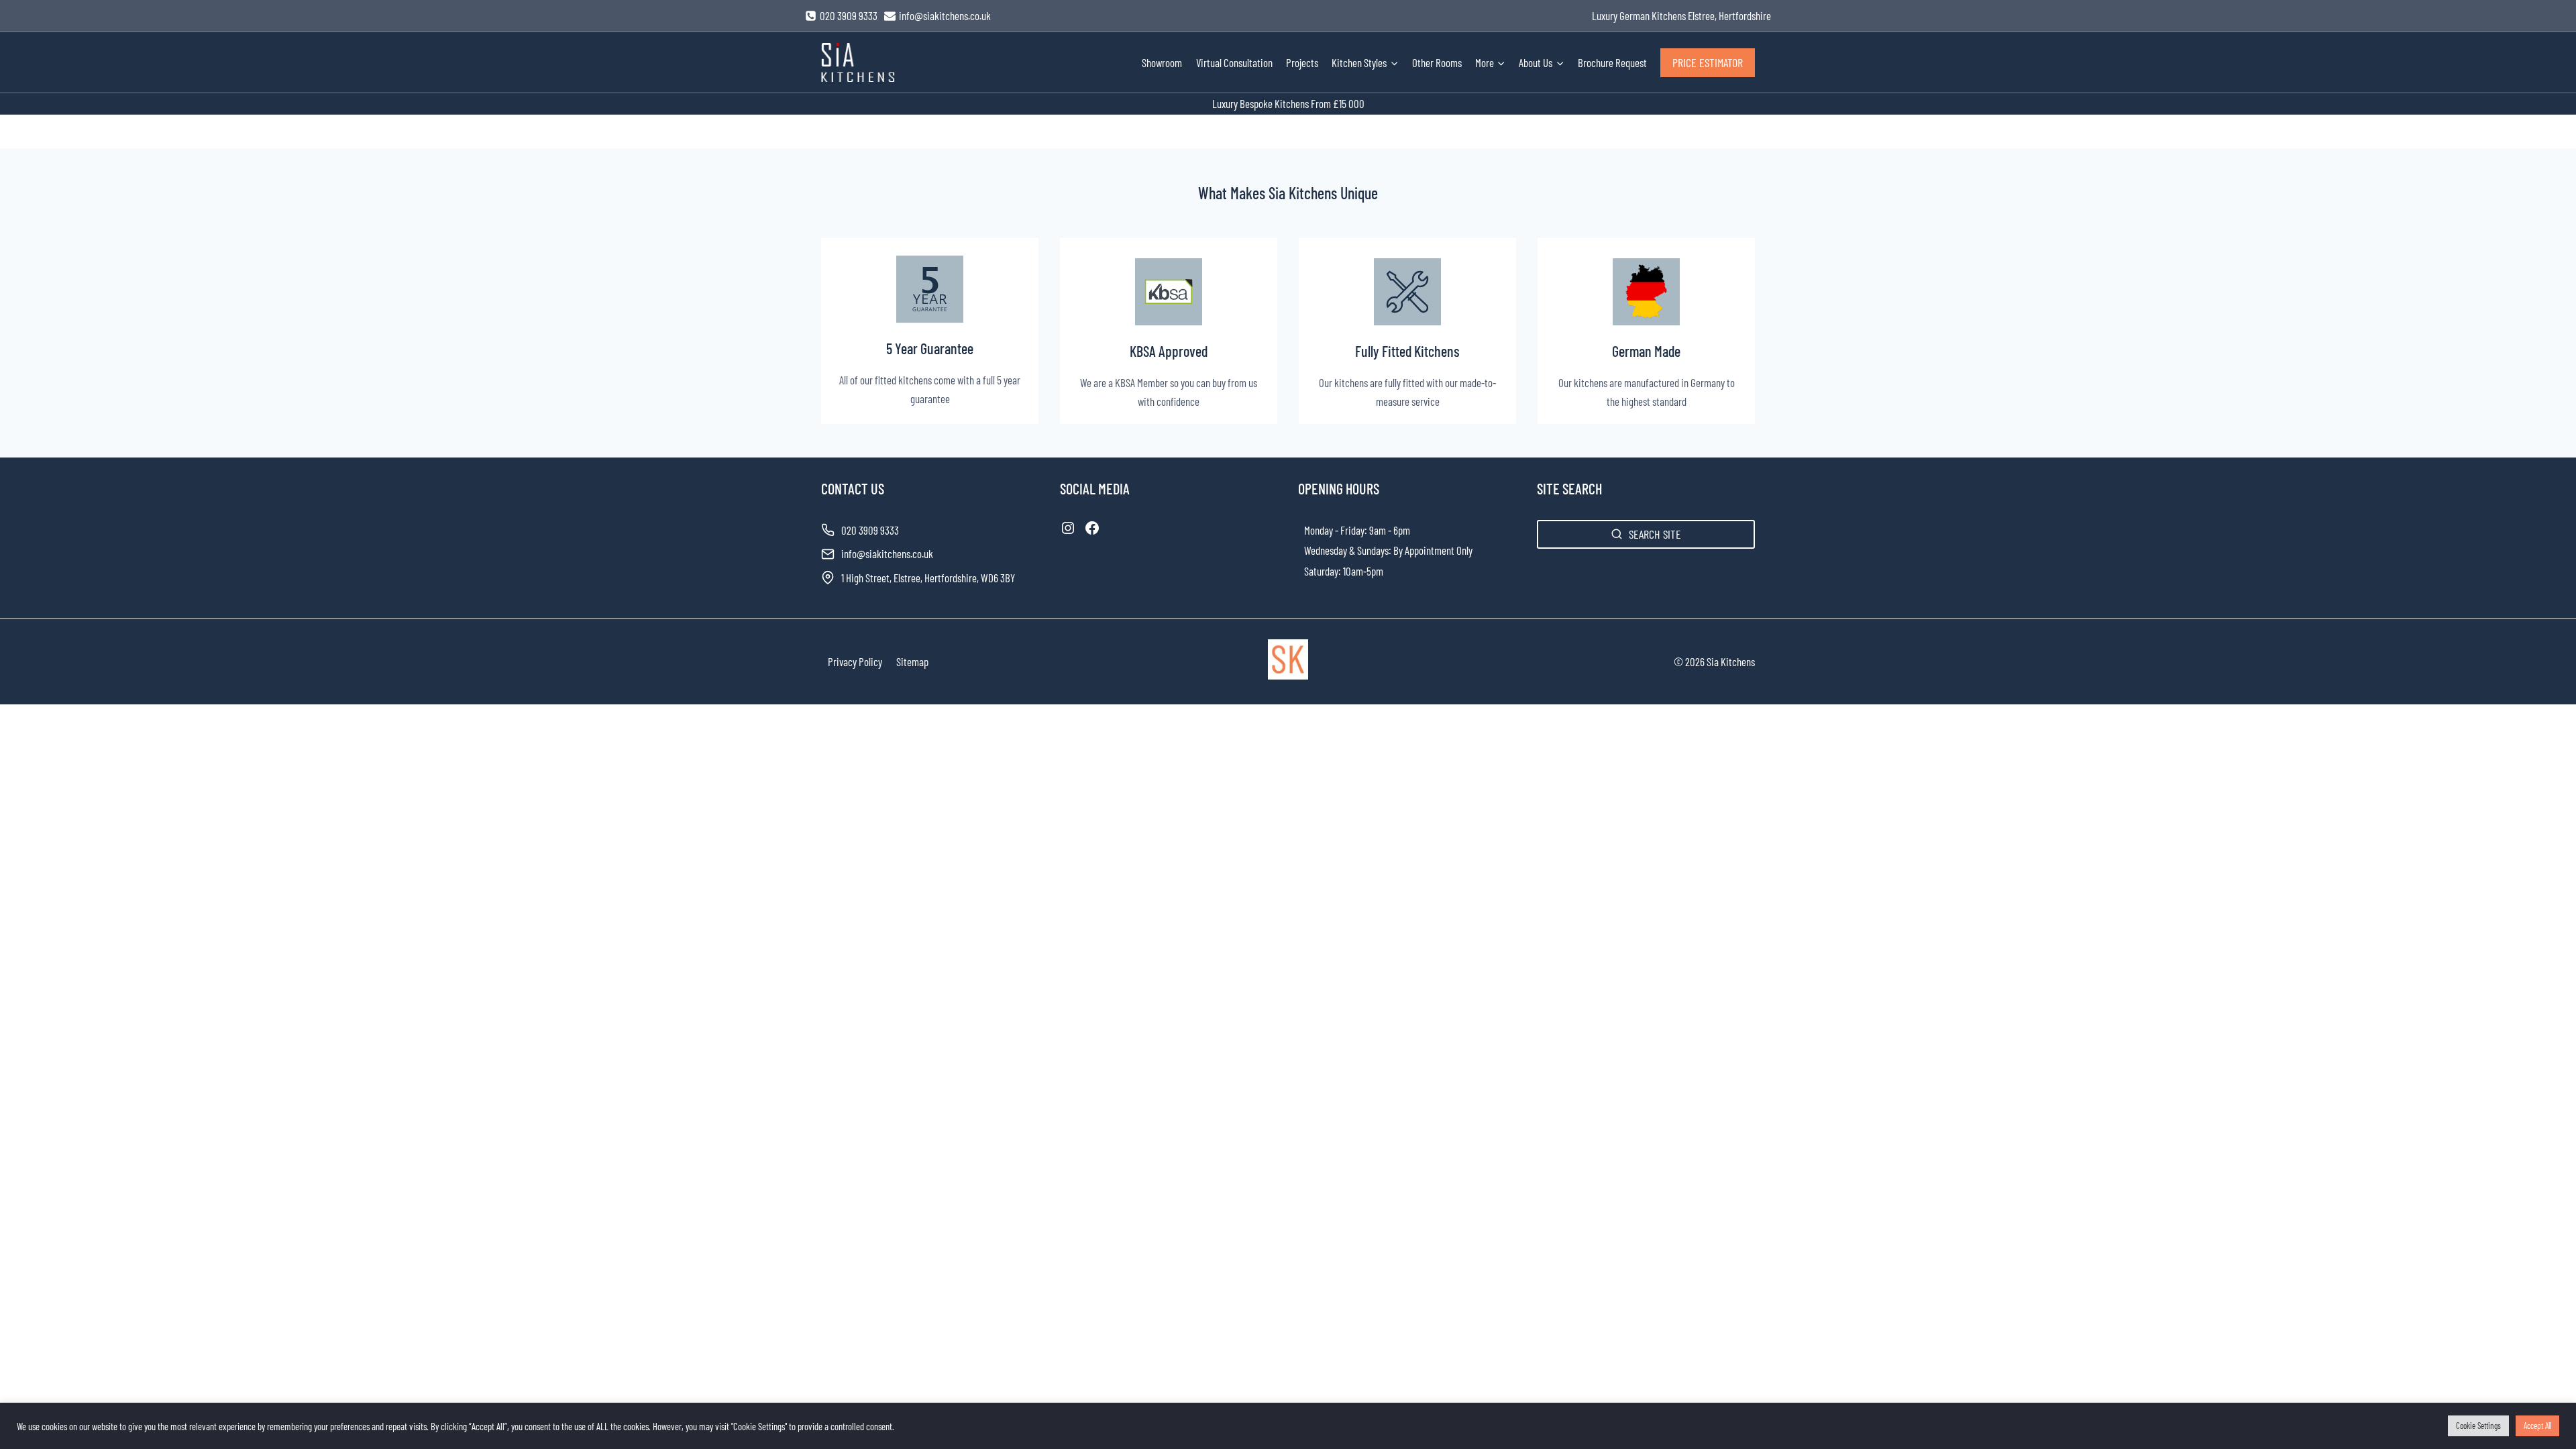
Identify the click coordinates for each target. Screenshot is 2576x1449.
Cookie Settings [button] (2478, 1426)
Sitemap (912, 661)
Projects (1302, 62)
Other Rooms (1437, 62)
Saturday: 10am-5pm (1344, 571)
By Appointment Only (1433, 550)
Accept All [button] (2537, 1426)
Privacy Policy (855, 661)
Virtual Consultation (1234, 62)
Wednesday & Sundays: (1348, 550)
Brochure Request (1612, 62)
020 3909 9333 (870, 530)
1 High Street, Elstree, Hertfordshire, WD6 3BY (928, 578)
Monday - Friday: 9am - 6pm (1357, 530)
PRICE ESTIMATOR (1708, 62)
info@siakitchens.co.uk (887, 553)
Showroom (1162, 62)
